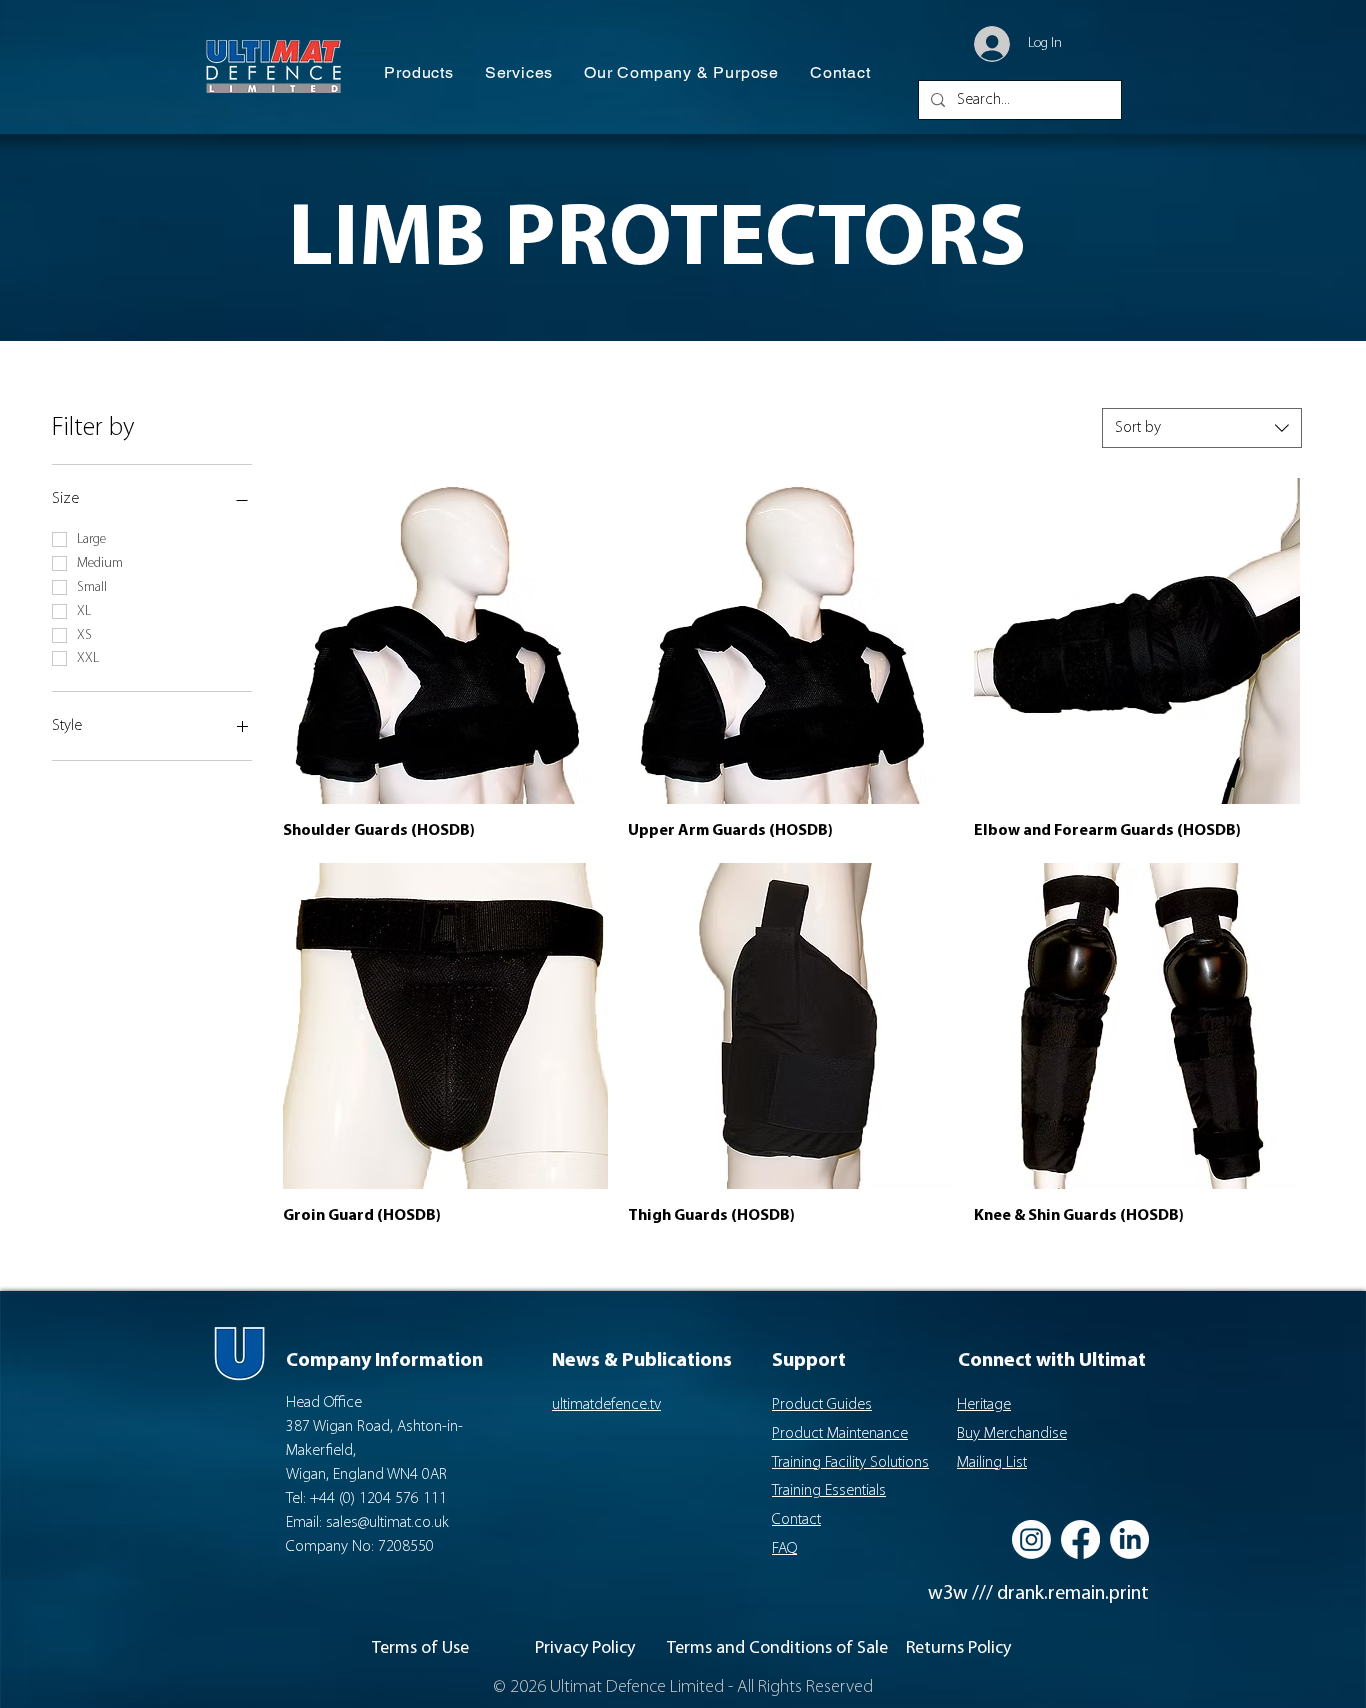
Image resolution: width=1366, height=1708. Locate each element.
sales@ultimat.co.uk (387, 1523)
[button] (419, 73)
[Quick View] (446, 641)
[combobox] (1202, 428)
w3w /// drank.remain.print (1038, 1594)
